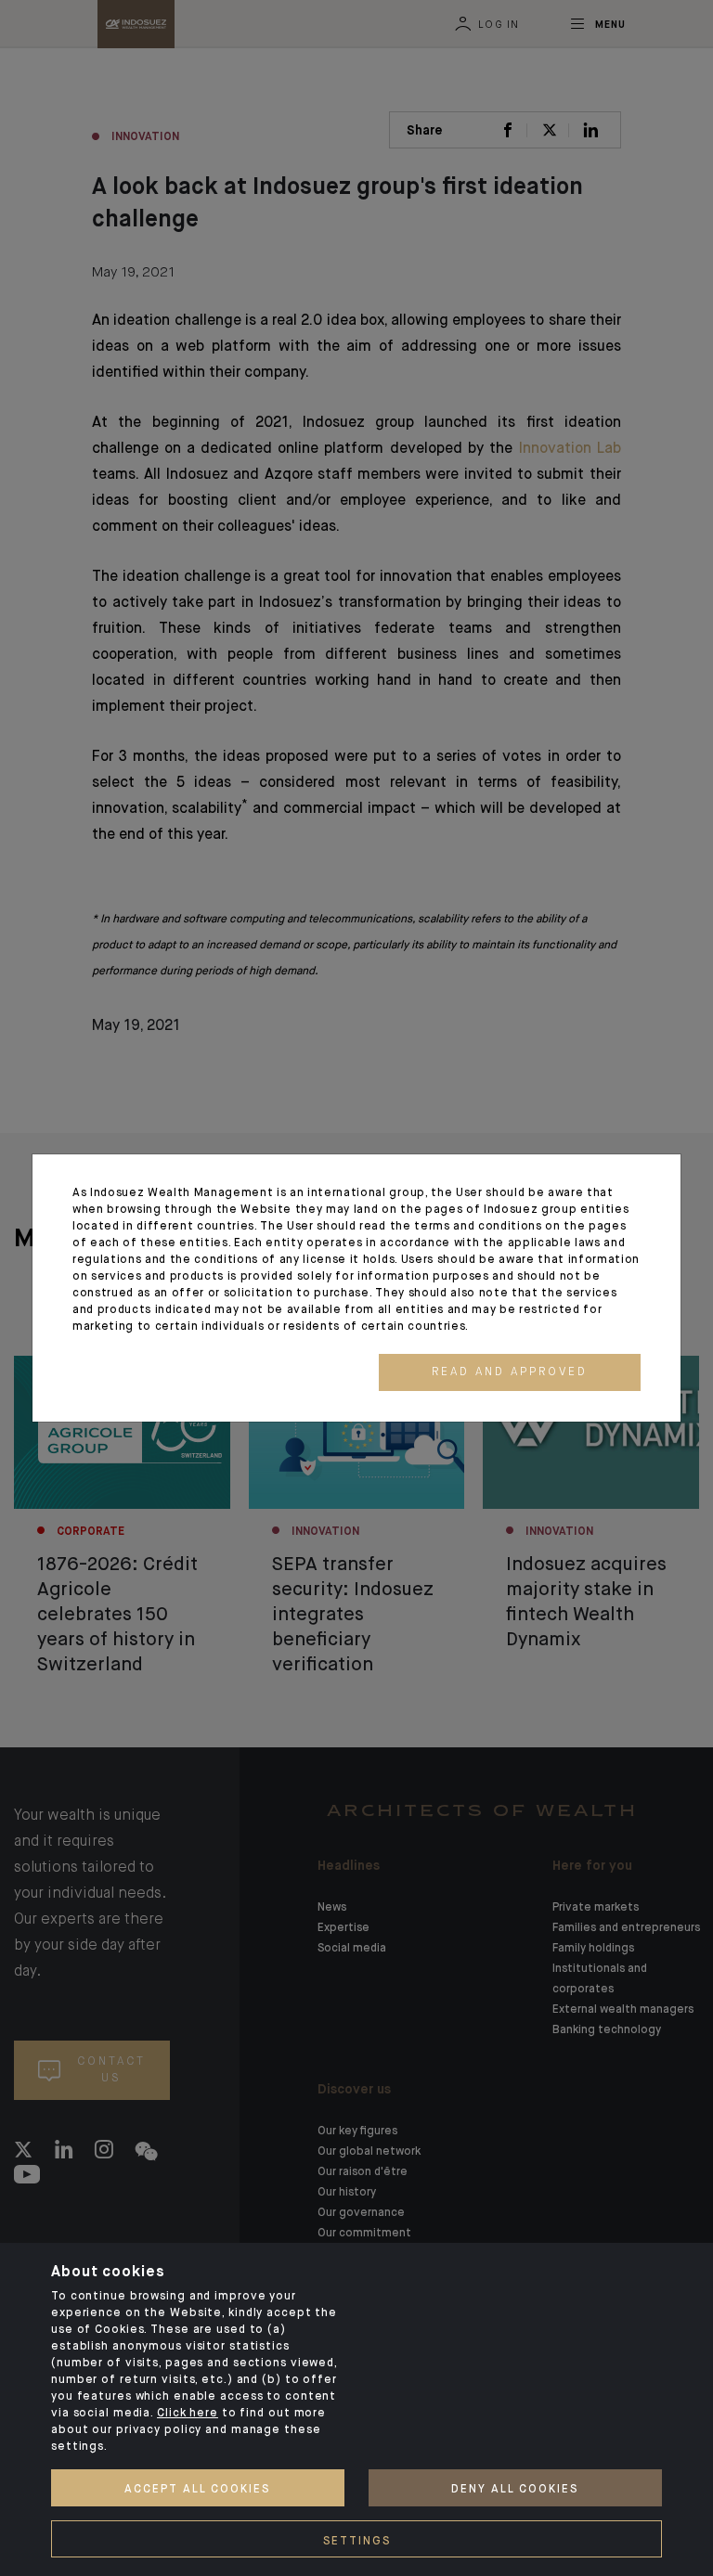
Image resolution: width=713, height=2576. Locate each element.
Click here (188, 2414)
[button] (510, 1372)
